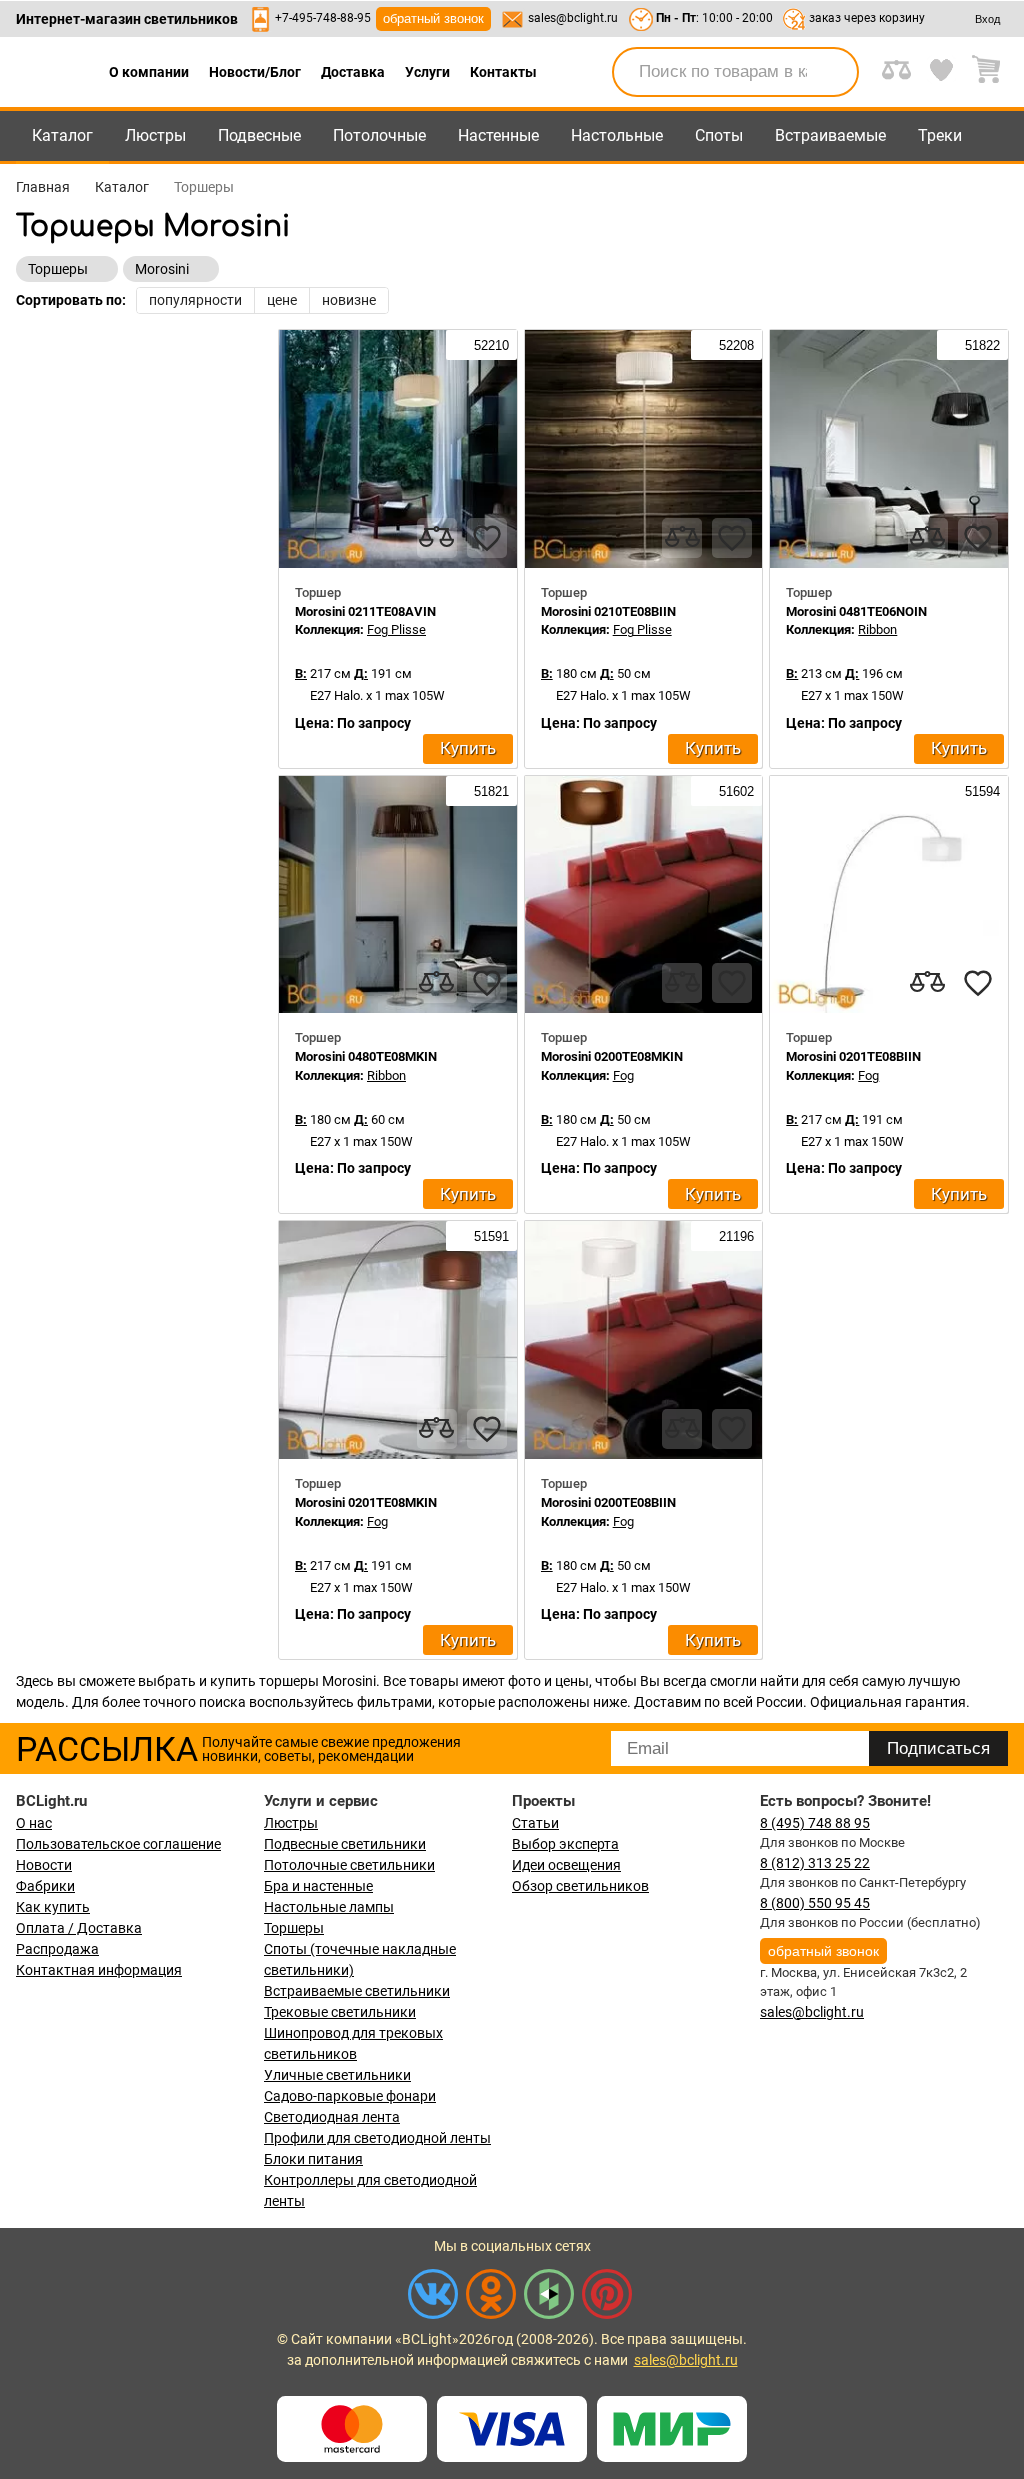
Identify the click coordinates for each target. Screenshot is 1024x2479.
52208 (734, 345)
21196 (734, 1236)
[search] (832, 72)
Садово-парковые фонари (350, 2096)
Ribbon (877, 629)
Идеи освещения (566, 1865)
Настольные (617, 135)
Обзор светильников (580, 1886)
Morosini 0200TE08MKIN (612, 1056)
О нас (34, 1823)
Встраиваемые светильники (357, 1991)
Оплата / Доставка (79, 1928)
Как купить (53, 1907)
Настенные (498, 135)
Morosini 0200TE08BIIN (608, 1502)
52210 (489, 345)
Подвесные (259, 135)
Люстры (155, 135)
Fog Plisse (396, 629)
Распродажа (57, 1949)
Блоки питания (313, 2159)
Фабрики (45, 1886)
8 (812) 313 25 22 (815, 1863)
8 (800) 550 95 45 (815, 1903)
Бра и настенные (318, 1886)
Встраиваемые (830, 135)
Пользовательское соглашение (118, 1844)
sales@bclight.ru (573, 18)
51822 (980, 345)
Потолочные (379, 135)
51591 (489, 1236)
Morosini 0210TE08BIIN (608, 611)
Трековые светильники (340, 2012)
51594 (980, 791)
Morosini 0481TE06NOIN (856, 611)
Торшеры (294, 1928)
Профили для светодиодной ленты (377, 2138)
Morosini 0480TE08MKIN (366, 1056)
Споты (719, 135)
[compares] (437, 538)
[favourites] (487, 538)
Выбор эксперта (565, 1844)
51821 (489, 791)
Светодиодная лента (332, 2117)
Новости (44, 1865)
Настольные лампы (329, 1907)
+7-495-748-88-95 (323, 18)
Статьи (535, 1823)
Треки (940, 135)
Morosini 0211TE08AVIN (365, 611)
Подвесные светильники (345, 1844)
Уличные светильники (337, 2075)
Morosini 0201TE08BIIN (853, 1056)
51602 (734, 791)
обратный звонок (433, 18)
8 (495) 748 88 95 (815, 1823)
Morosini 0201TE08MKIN (366, 1502)
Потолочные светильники (349, 1865)
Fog (623, 1075)
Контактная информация (99, 1970)
